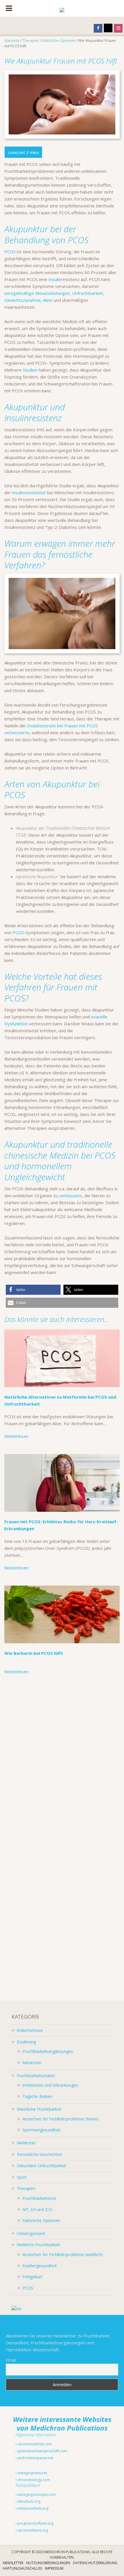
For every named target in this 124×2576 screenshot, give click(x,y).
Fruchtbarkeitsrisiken (36, 2076)
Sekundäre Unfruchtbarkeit (42, 2166)
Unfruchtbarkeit (88, 293)
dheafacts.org (29, 2501)
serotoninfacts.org (32, 2530)
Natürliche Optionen (41, 2220)
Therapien (26, 2188)
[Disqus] (62, 1762)
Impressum (54, 2568)
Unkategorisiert (31, 2233)
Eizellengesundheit (40, 2266)
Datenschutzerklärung (95, 2563)
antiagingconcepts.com (36, 2494)
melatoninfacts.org (33, 2508)
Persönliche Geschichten (40, 2154)
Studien (30, 370)
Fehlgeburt (32, 2277)
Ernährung (26, 2042)
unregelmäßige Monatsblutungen (37, 293)
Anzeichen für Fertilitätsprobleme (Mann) (61, 2119)
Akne (48, 300)
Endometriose (30, 2030)
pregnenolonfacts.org (35, 2523)
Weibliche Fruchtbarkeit (38, 2245)
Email (11, 2360)
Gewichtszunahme (22, 300)
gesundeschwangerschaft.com (42, 2451)
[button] (33, 1290)
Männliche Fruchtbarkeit (39, 2109)
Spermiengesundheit (42, 2130)
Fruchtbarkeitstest (39, 2198)
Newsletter (13, 2563)
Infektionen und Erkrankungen (50, 2085)
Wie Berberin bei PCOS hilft (34, 1653)
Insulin (54, 279)
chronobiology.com (33, 2480)
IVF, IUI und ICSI (37, 2209)
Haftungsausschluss (22, 2568)
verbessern (70, 1196)
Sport (22, 2177)
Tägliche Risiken (37, 2096)
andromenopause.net (35, 2458)
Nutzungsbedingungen (48, 2563)
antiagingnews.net (32, 2473)
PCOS (10, 252)
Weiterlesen (16, 1436)
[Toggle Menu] (9, 8)
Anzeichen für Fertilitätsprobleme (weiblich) (63, 2254)
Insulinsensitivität (29, 492)
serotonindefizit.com (34, 2444)
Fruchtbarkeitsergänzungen (48, 2051)
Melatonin (32, 2063)
